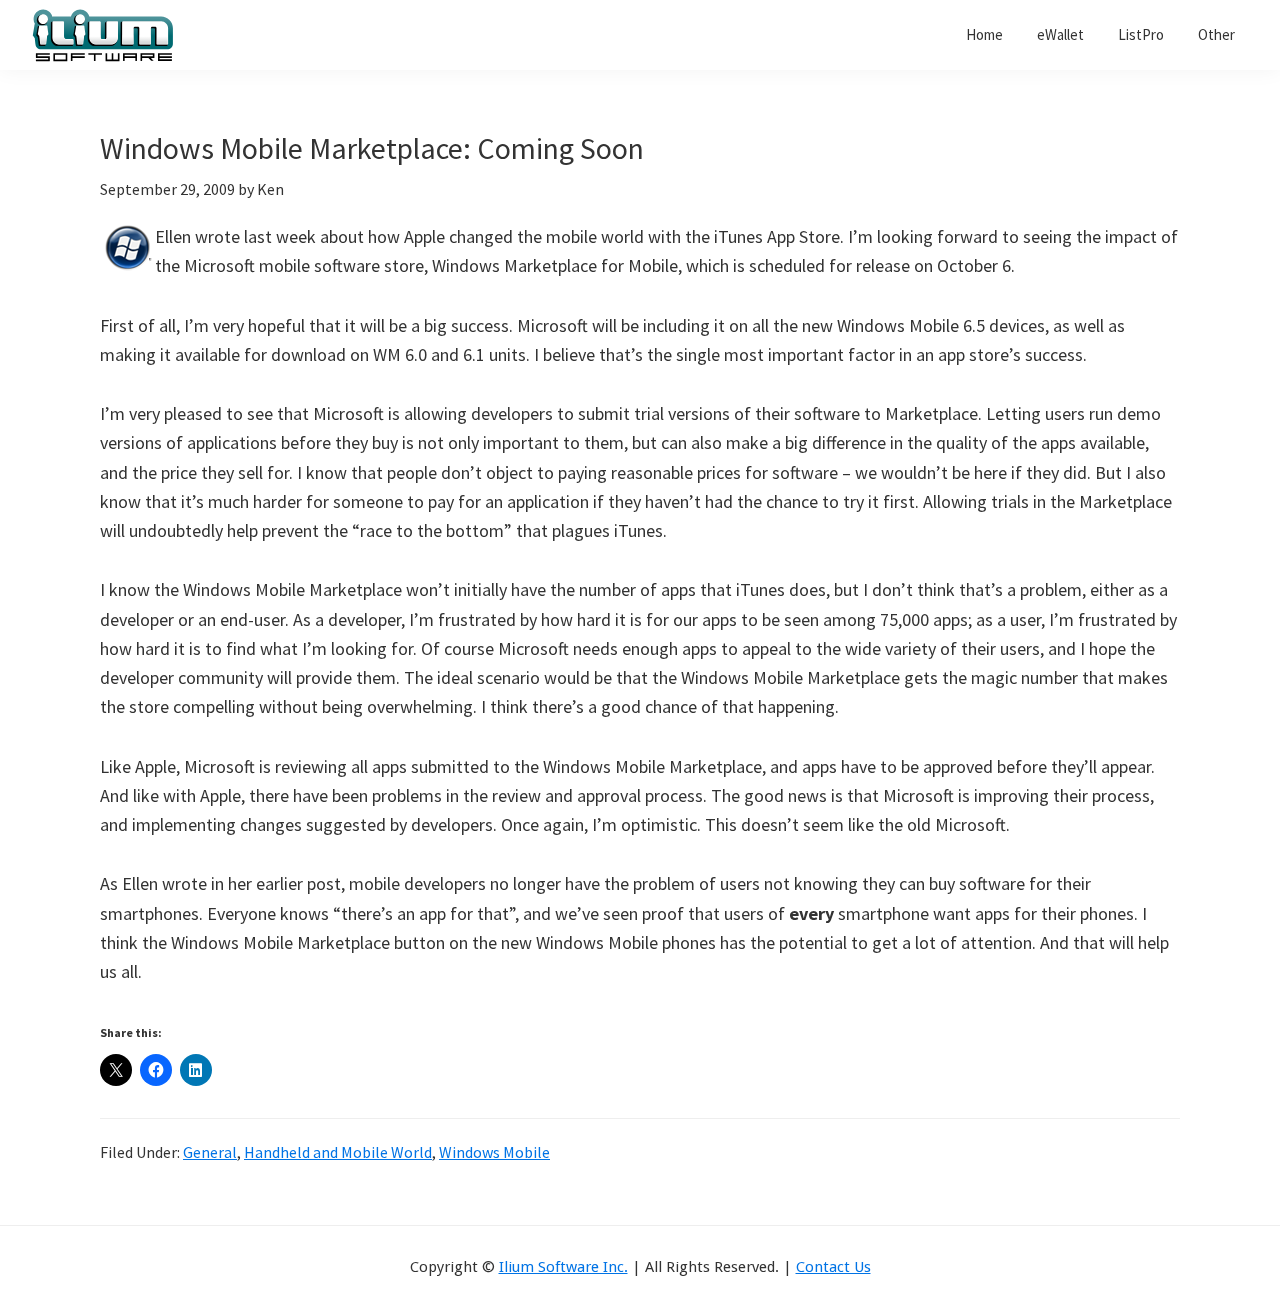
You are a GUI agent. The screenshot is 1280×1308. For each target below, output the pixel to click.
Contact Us (833, 1267)
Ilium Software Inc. (563, 1267)
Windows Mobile (494, 1152)
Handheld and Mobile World (338, 1152)
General (210, 1152)
